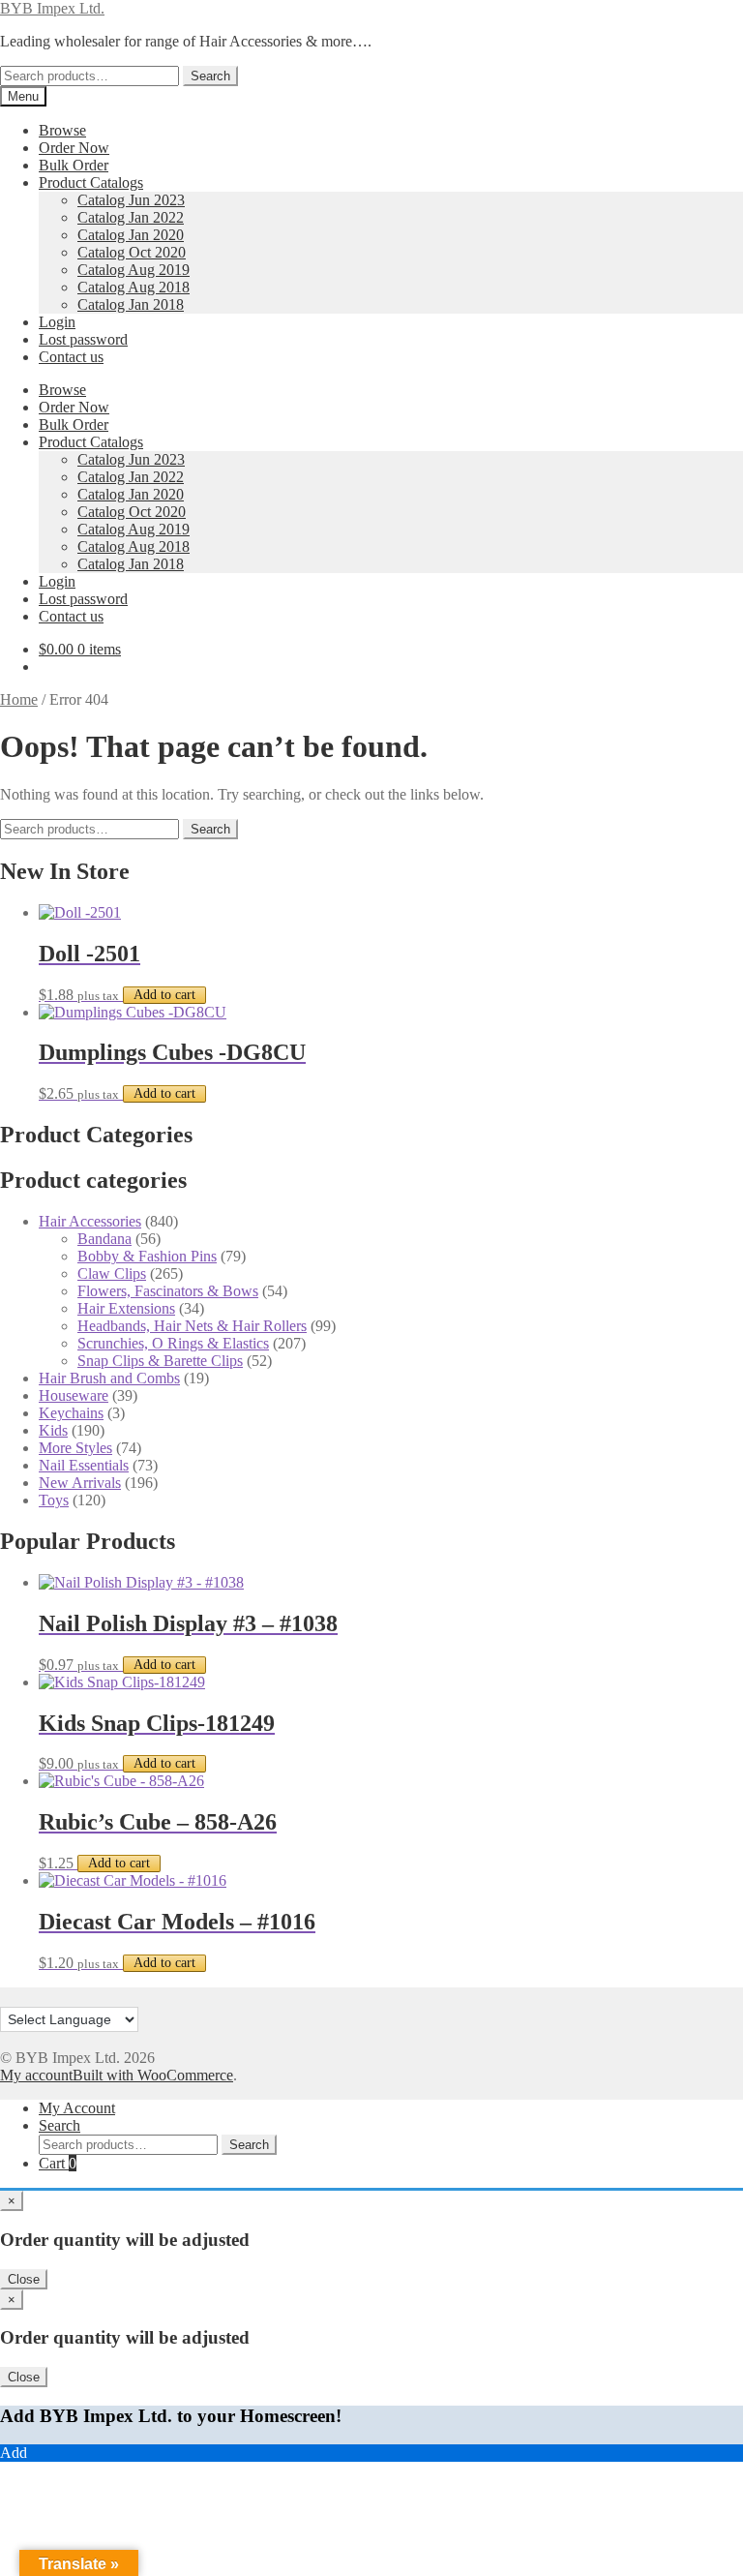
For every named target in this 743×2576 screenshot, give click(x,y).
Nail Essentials (84, 1465)
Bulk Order (74, 165)
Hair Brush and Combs (109, 1378)
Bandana (104, 1239)
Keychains (71, 1413)
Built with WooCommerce (153, 2075)
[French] (28, 1995)
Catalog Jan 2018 (131, 304)
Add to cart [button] (164, 995)
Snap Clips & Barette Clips (160, 1361)
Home (19, 699)
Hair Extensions (126, 1308)
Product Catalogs (91, 182)
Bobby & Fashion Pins (147, 1256)
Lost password (83, 339)
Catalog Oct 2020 (132, 252)
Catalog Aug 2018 (134, 287)
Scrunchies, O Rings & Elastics (173, 1343)
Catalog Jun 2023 (131, 200)
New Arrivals (80, 1483)
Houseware (74, 1395)
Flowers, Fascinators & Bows (168, 1291)
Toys (54, 1500)
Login (57, 322)
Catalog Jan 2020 (131, 235)
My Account (77, 2108)
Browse (62, 130)
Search (210, 76)
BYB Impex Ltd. (52, 8)
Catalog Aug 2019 (134, 270)
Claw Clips (112, 1273)
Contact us (71, 357)
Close (24, 2279)
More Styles (75, 1448)
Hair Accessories (90, 1221)
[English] (9, 1995)
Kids (53, 1430)
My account (36, 2075)
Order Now (74, 148)
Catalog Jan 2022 (131, 217)
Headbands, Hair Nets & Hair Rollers (192, 1326)
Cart (58, 2163)
